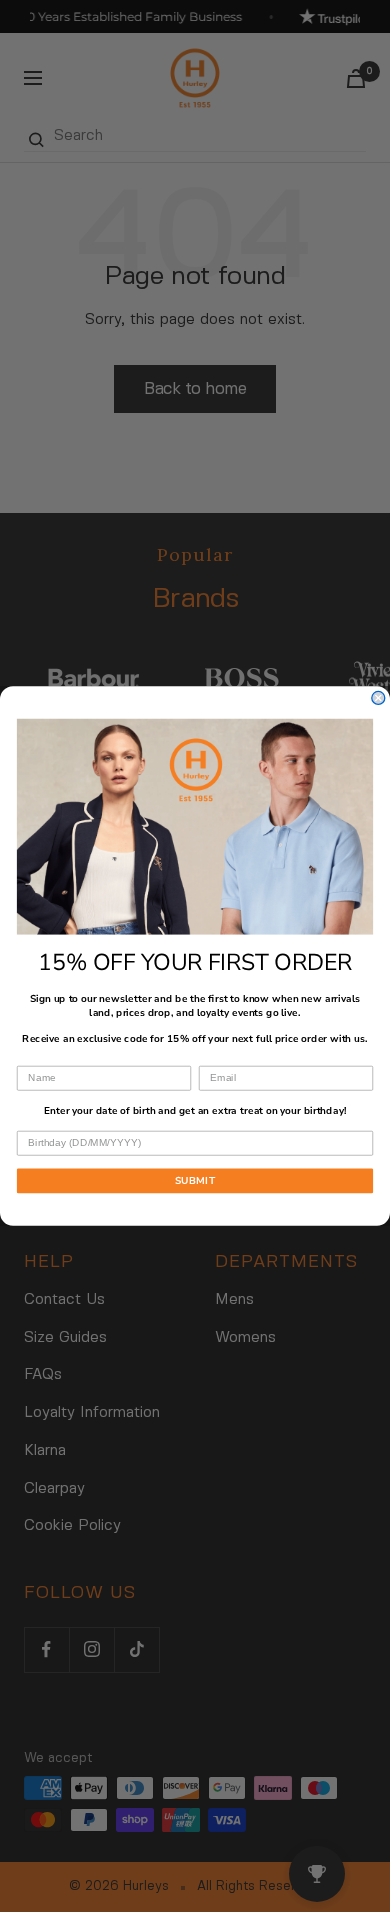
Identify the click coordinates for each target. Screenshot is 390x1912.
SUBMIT (195, 1181)
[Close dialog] (378, 697)
